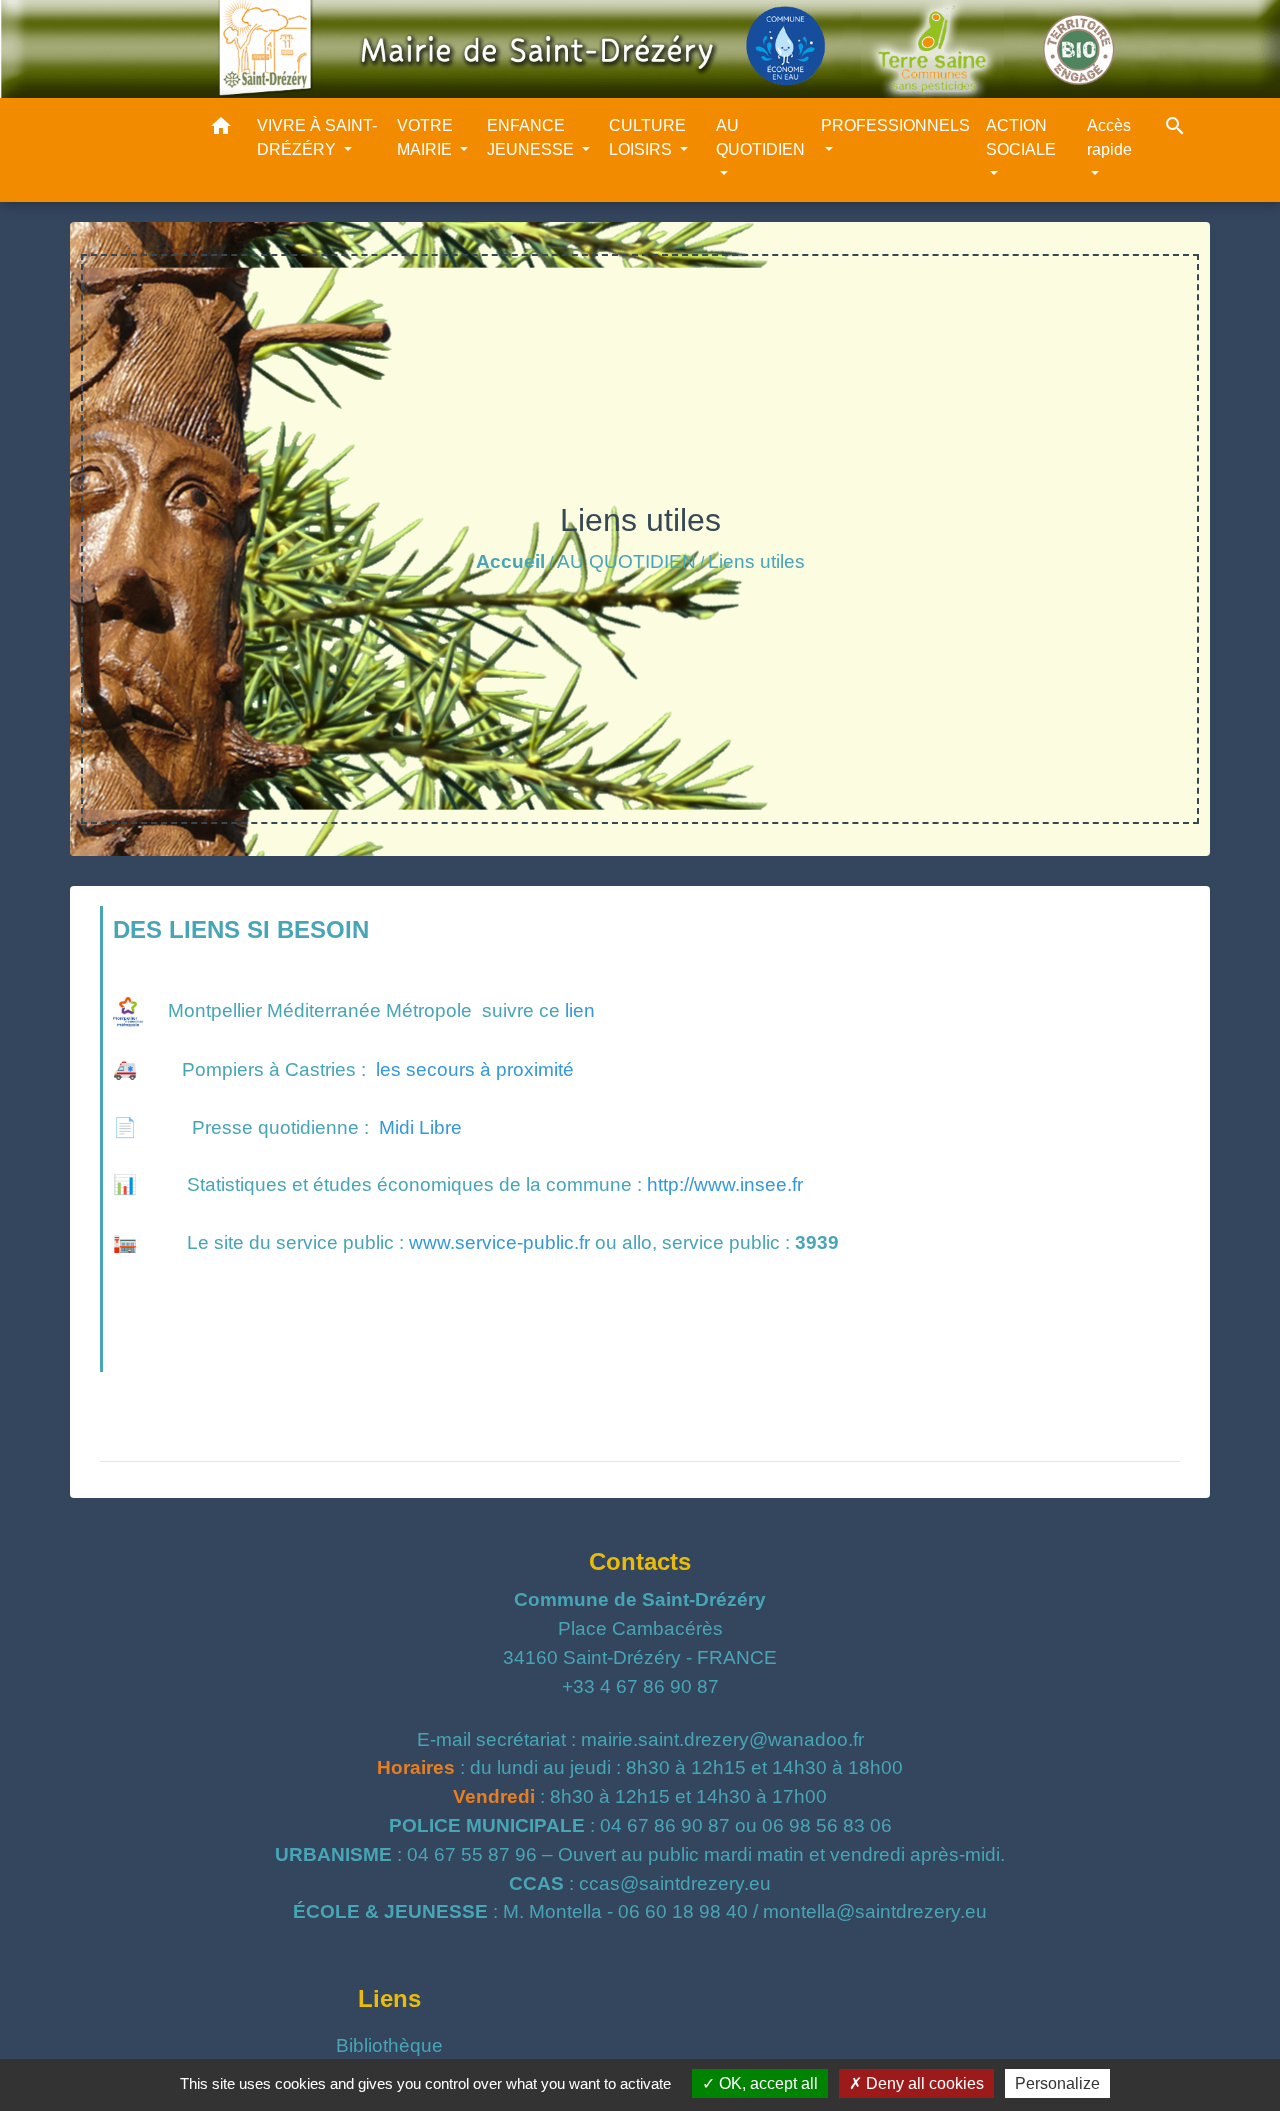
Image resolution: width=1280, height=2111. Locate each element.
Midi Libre (420, 1127)
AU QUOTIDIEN (626, 561)
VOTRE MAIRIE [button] (426, 137)
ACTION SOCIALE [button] (1021, 137)
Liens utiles (756, 561)
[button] (221, 129)
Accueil (510, 561)
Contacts (640, 1561)
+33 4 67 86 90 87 (640, 1686)
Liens (389, 1998)
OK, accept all (766, 2083)
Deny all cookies (923, 2083)
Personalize (1057, 2083)
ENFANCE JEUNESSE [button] (532, 137)
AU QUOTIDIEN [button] (760, 137)
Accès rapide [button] (1109, 137)
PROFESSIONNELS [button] (895, 125)
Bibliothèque (389, 2045)
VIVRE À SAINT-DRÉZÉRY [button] (317, 137)
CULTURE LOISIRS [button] (647, 137)
